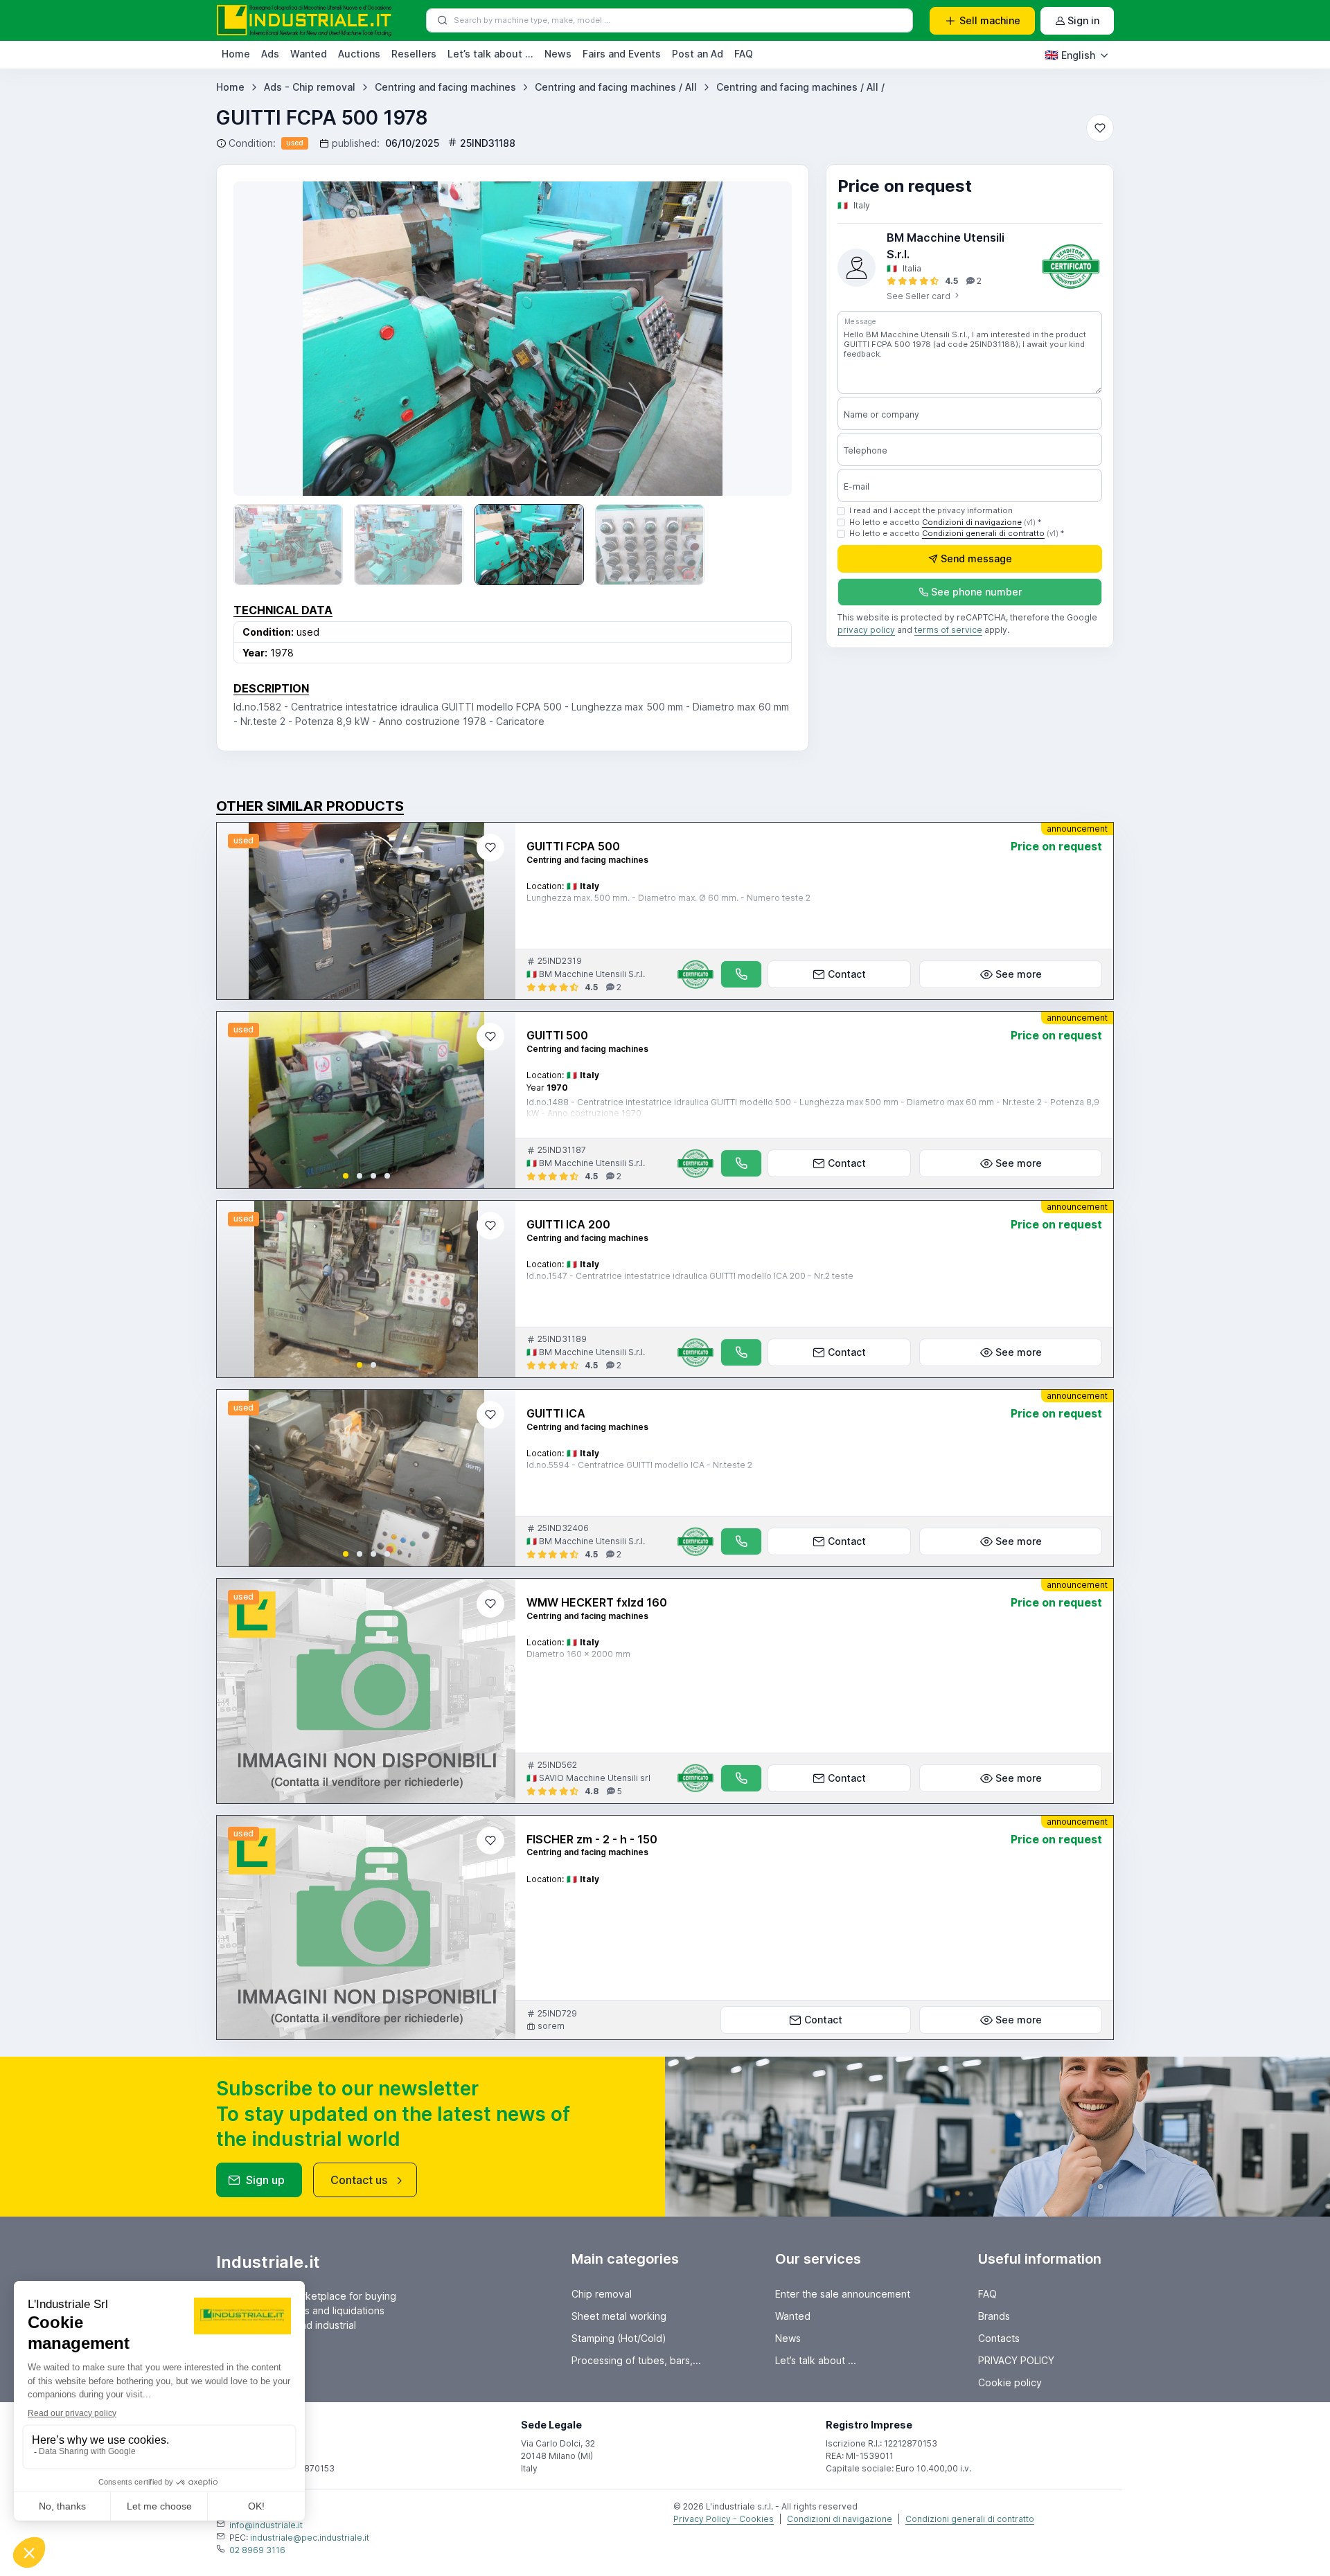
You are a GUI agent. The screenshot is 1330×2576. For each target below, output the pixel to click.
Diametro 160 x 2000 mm (578, 1654)
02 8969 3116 (257, 2550)
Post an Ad (698, 54)
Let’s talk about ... (490, 54)
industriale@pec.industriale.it (310, 2538)
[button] (346, 1176)
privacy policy (866, 630)
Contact (847, 974)
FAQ (744, 54)
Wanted (309, 54)
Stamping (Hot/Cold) (619, 2338)
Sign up (265, 2180)
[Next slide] (761, 339)
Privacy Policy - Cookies (724, 2519)
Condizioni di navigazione (972, 522)
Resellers (414, 54)
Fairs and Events (622, 54)
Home (236, 54)
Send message (976, 559)
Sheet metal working (619, 2316)
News (558, 54)
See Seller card (920, 296)
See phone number (976, 592)
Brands (994, 2316)
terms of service (948, 630)
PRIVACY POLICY (1016, 2360)
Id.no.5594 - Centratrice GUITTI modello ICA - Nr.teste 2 (639, 1465)
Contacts (999, 2338)
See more (1019, 974)
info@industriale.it (266, 2525)
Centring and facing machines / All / (800, 87)
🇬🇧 (1070, 55)
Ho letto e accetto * (945, 522)
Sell (990, 20)
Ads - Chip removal (310, 87)
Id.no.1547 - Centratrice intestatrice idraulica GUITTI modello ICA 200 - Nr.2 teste (690, 1276)
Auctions (359, 54)
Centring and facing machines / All (616, 87)
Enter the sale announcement (843, 2294)
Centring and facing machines (445, 87)
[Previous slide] (264, 339)
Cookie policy (1010, 2382)
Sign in (1083, 20)
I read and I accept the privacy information (931, 510)
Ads (270, 54)
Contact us (359, 2180)
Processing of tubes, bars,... (636, 2360)
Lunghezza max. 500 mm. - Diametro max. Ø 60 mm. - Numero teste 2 (668, 898)
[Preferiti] (1100, 128)
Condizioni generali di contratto (983, 534)
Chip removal (602, 2294)
